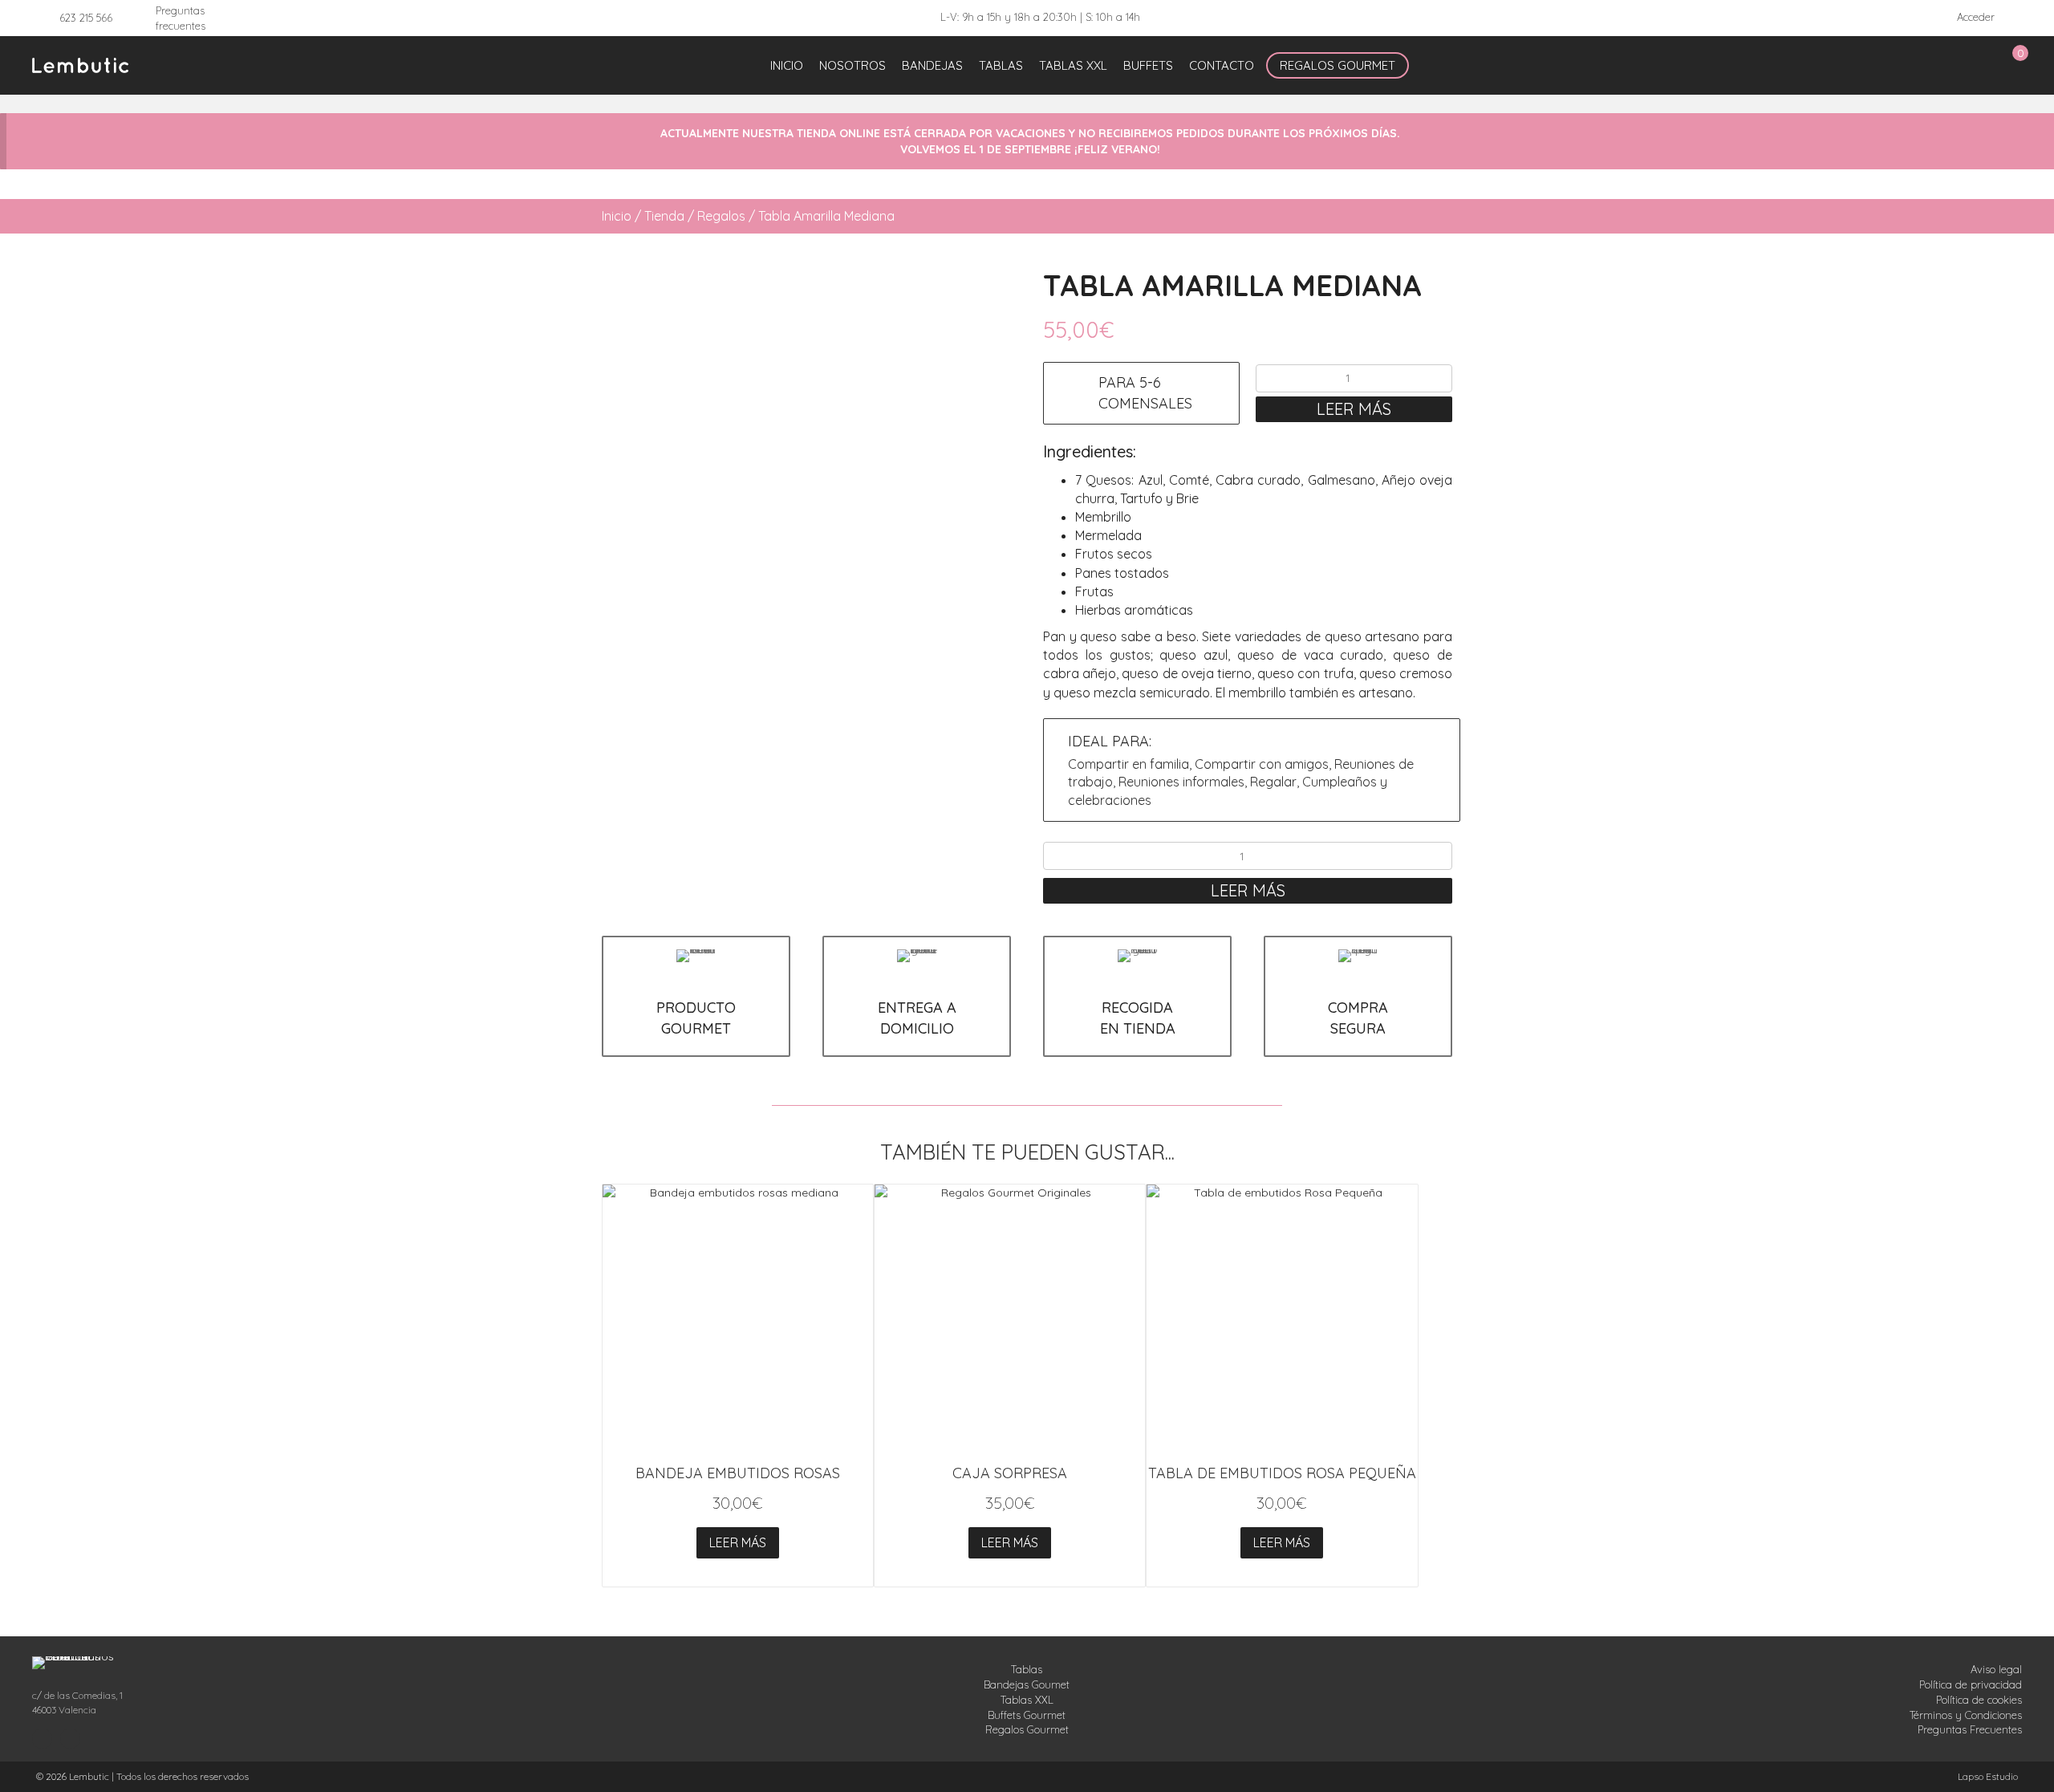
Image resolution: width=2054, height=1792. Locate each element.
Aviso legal (1996, 1669)
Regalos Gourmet (1027, 1729)
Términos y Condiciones (1966, 1715)
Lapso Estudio (1988, 1776)
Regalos (721, 216)
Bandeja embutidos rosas (738, 1473)
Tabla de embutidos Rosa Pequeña (1282, 1473)
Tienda (664, 216)
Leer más (1354, 409)
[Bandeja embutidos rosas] (738, 1320)
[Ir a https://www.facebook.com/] (70, 1739)
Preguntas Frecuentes (1970, 1729)
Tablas (1027, 1669)
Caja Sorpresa (1010, 1473)
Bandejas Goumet (1027, 1684)
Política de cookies (1979, 1700)
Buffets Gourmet (1027, 1715)
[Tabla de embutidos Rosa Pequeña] (1282, 1320)
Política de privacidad (1971, 1684)
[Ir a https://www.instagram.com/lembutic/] (42, 1739)
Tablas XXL (1027, 1700)
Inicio (617, 216)
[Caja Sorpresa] (1010, 1320)
